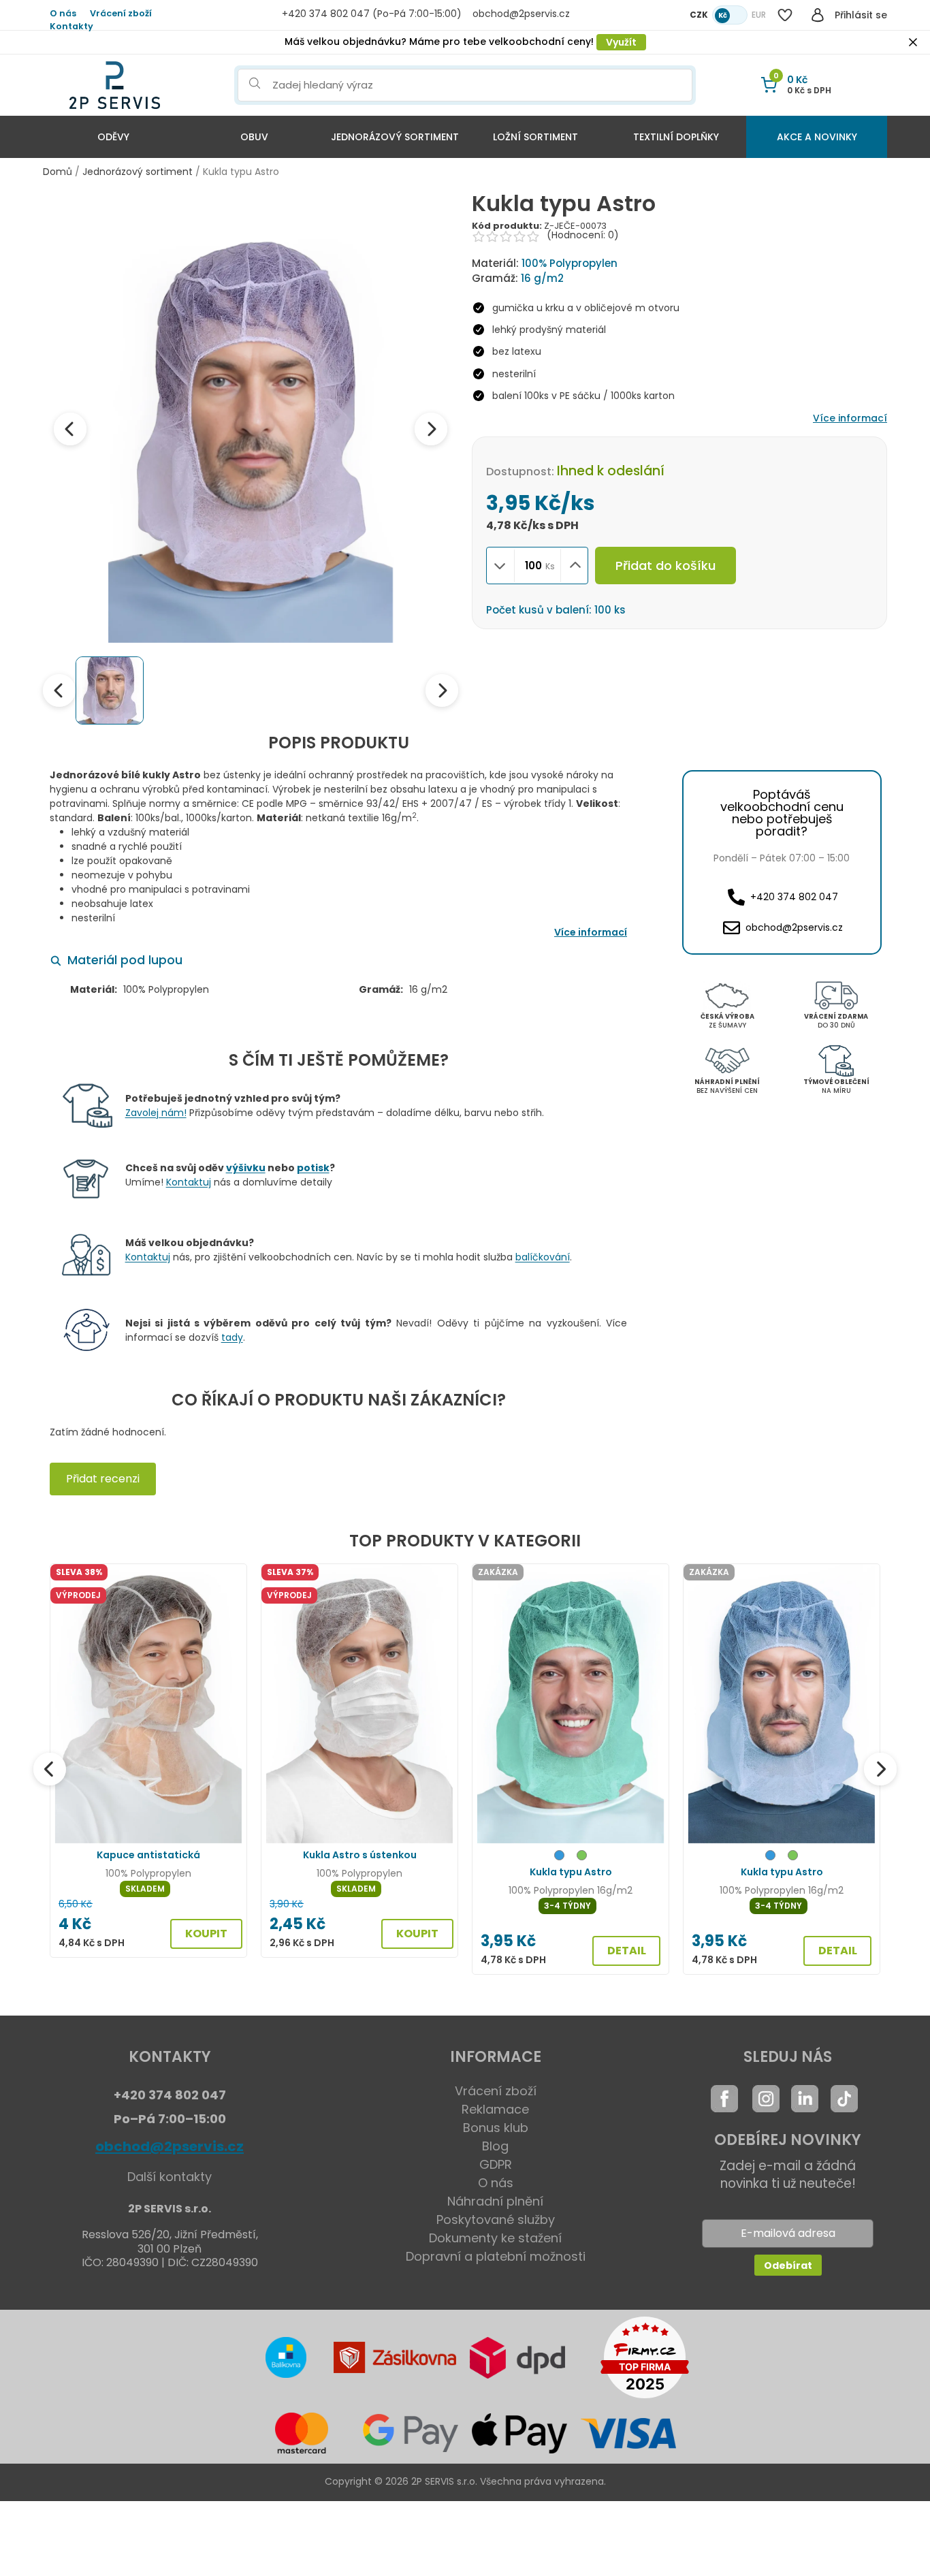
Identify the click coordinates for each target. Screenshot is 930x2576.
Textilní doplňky (676, 137)
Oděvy (113, 137)
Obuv (254, 137)
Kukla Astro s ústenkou (360, 1855)
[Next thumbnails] (442, 690)
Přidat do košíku (666, 566)
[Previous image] (70, 429)
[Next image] (431, 429)
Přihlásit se (861, 15)
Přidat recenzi (103, 1479)
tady (232, 1337)
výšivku (246, 1168)
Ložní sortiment (535, 137)
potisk (313, 1168)
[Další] (880, 1769)
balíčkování (543, 1257)
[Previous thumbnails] (59, 690)
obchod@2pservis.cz (170, 2146)
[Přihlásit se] (818, 15)
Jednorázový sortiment (395, 137)
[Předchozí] (50, 1769)
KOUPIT (206, 1934)
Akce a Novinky (817, 137)
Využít (621, 42)
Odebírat (788, 2265)
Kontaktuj (189, 1182)
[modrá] (559, 1857)
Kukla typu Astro (571, 1872)
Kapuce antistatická (148, 1855)
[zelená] (582, 1857)
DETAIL (627, 1951)
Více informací (850, 418)
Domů (58, 172)
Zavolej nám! (156, 1113)
